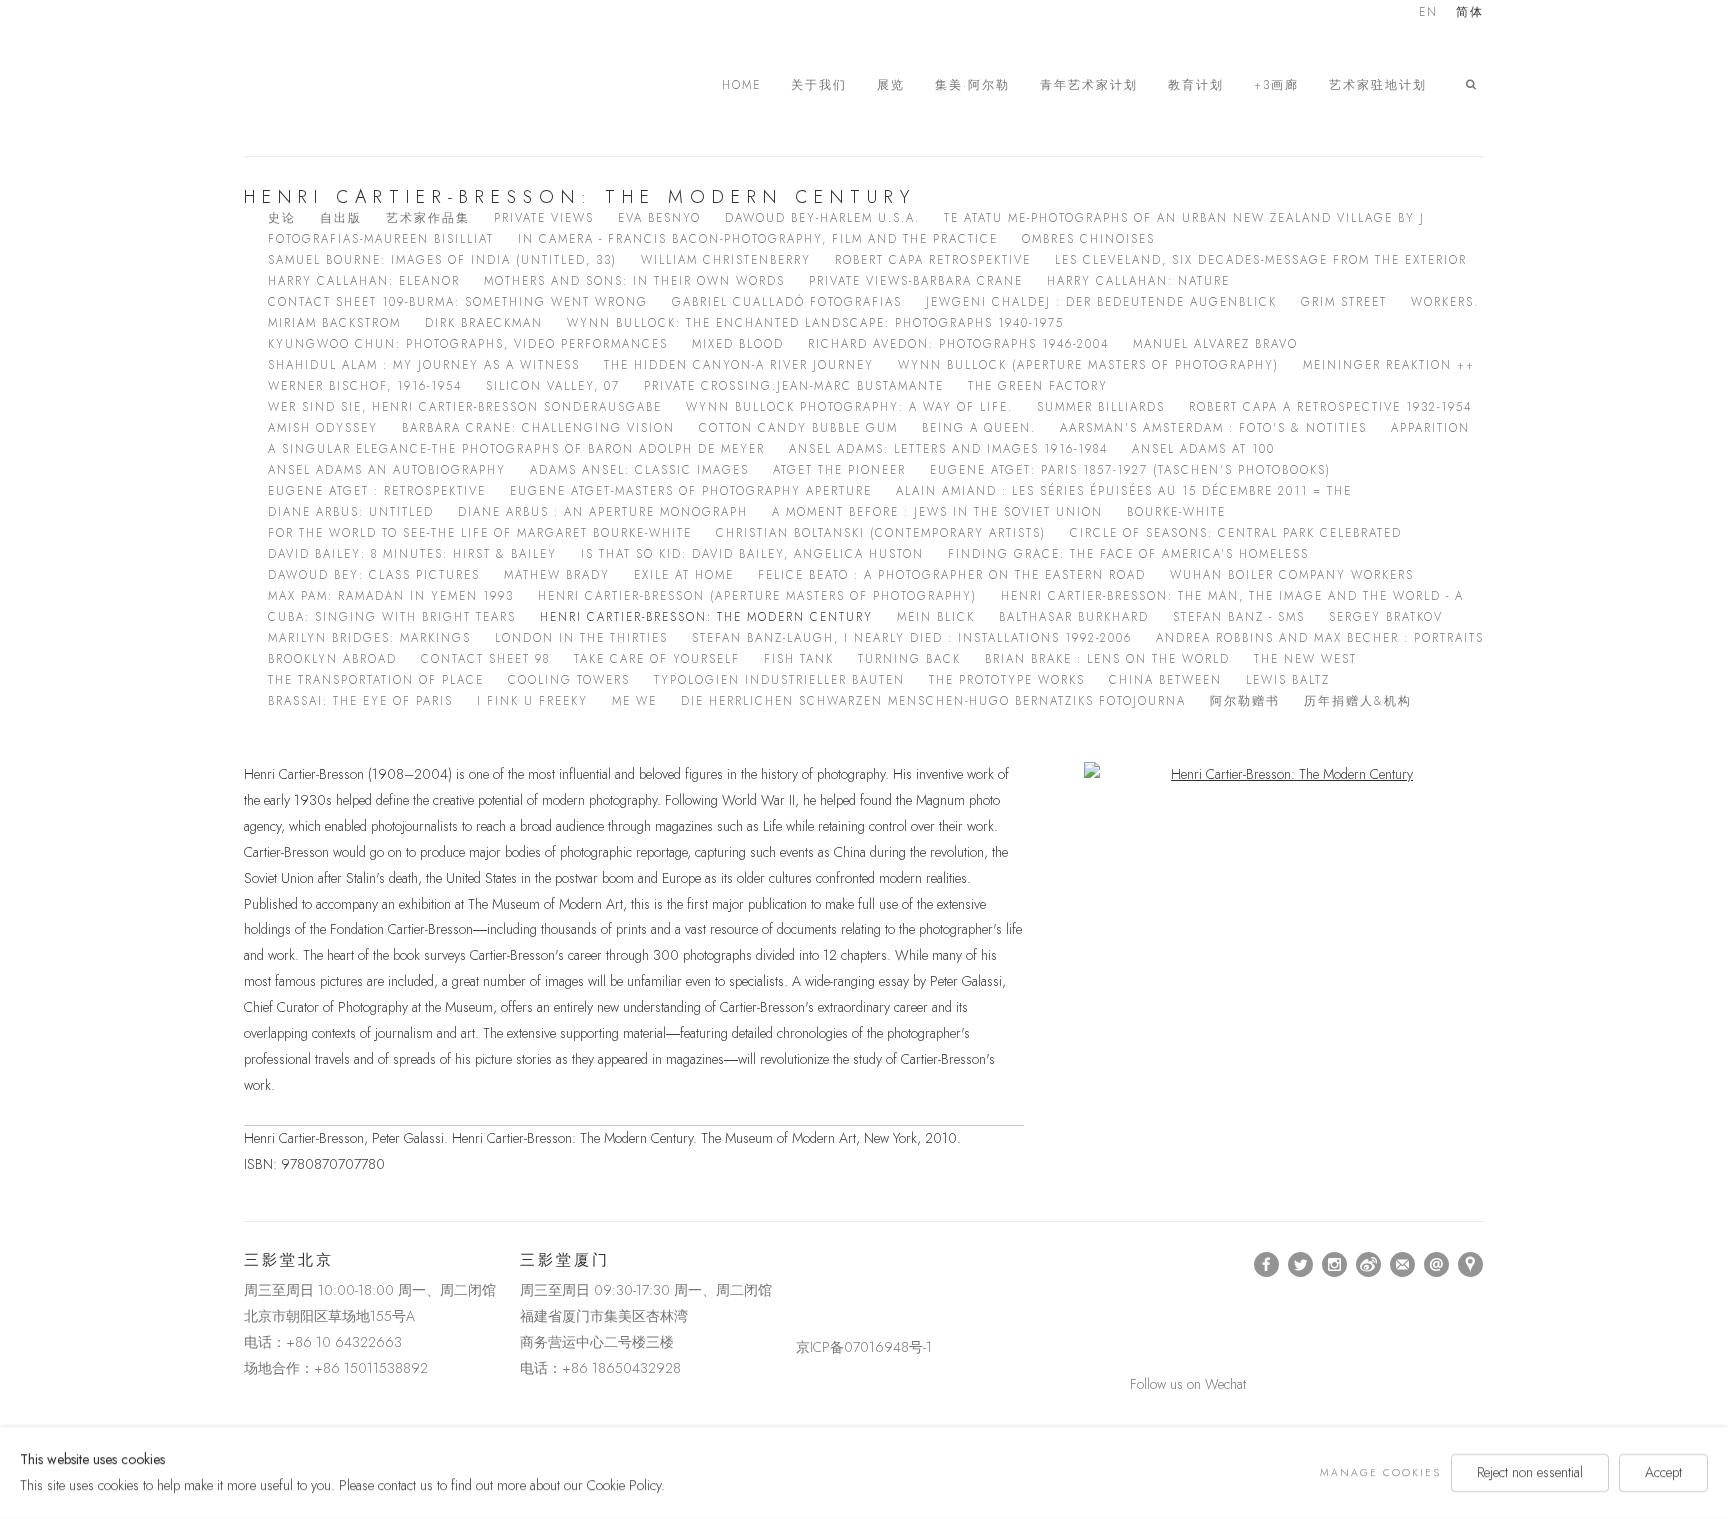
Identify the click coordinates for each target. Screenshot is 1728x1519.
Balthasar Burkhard (1074, 617)
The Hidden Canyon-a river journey (739, 365)
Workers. (1445, 302)
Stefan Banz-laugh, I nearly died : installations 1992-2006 (912, 638)
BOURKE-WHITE (1176, 512)
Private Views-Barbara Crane (916, 281)
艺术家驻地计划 (1378, 85)
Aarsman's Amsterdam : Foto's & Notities (1213, 428)
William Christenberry (726, 260)
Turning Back (909, 659)
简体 (1470, 13)
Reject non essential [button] (1530, 1472)
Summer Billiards (1101, 407)
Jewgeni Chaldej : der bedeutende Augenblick (1101, 302)
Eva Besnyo (659, 218)
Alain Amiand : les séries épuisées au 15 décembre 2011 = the (1124, 491)
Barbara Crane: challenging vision (538, 428)
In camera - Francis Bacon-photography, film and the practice (758, 239)
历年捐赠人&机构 (1358, 701)
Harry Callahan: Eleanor (364, 281)
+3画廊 (1276, 85)
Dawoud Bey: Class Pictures (374, 575)
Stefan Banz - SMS (1239, 617)
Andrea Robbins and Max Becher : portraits (1320, 638)
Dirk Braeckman (484, 323)
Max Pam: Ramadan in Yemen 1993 (391, 596)
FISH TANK (799, 659)
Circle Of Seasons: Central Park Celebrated (1236, 533)
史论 (282, 218)
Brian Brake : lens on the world (1107, 659)
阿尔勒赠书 (1245, 701)
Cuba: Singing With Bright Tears (392, 617)
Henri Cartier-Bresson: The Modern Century (706, 617)
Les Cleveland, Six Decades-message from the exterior (1261, 260)
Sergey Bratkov (1386, 617)
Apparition (1430, 428)
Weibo (1369, 1265)
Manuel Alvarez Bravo (1215, 344)
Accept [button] (1663, 1472)
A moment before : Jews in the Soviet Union (937, 512)
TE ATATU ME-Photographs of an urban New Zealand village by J (1184, 218)
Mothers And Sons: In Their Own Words (634, 281)
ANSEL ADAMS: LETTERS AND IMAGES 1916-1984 (948, 449)
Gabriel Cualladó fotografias (787, 302)
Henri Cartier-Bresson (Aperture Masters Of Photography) (757, 596)
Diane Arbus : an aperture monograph (603, 512)
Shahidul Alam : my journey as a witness (424, 365)
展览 (891, 85)
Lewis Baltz (1288, 680)
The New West (1305, 659)
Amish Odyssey (323, 428)
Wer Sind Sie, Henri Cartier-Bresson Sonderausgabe (465, 407)
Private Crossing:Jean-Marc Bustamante (794, 386)
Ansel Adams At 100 (1203, 449)
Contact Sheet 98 (485, 659)
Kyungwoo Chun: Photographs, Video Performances (468, 344)
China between (1165, 680)
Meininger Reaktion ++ (1389, 365)
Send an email (1437, 1265)
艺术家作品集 (428, 218)
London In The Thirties (581, 638)
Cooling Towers (569, 680)
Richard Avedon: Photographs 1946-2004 (958, 344)
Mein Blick (936, 617)
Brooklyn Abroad (332, 659)
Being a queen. (979, 428)
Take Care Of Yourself (657, 659)
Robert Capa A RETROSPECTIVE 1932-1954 (1330, 407)
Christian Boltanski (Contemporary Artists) (881, 533)
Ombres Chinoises (1088, 239)
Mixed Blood (738, 344)
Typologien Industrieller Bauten (779, 680)
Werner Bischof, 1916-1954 (365, 386)
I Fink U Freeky (532, 701)
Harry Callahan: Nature (1138, 281)
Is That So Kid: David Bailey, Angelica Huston (752, 554)
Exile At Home (684, 575)
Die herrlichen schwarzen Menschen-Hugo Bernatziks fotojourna (933, 701)
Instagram (1335, 1265)
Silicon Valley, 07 (553, 386)
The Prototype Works (1007, 680)
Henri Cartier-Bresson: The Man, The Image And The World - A (1232, 596)
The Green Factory (1038, 386)
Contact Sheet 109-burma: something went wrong (458, 302)
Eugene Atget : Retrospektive (377, 491)
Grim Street (1344, 302)
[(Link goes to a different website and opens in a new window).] (799, 1264)
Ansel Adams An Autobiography (387, 470)
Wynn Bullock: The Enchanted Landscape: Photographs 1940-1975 (815, 323)
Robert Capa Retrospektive (933, 260)
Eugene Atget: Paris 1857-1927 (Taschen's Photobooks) (1130, 470)
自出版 (341, 218)
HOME (741, 85)
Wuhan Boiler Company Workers (1292, 575)
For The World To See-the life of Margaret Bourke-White (480, 533)
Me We (634, 701)
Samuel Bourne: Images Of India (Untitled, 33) (442, 260)
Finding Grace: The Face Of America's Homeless (1128, 554)
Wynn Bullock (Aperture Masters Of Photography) (1088, 365)
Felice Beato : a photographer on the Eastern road (952, 575)
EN (1428, 13)
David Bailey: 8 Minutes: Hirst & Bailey (412, 554)
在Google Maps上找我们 (1471, 1265)
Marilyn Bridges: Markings (369, 638)
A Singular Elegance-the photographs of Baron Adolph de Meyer (516, 449)
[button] (1475, 85)
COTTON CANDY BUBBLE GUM (798, 428)
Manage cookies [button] (1380, 1472)
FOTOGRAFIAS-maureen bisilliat (381, 239)
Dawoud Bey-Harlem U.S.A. (822, 218)
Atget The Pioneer (839, 470)
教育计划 (1196, 85)
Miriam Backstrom (334, 323)
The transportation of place (376, 680)
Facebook (1267, 1265)
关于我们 (819, 85)
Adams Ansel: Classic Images (639, 470)
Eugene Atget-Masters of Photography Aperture (691, 491)
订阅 (1403, 1265)
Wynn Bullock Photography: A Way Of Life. (849, 407)
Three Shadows (384, 85)
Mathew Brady (557, 575)
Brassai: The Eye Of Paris (360, 701)
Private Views (544, 218)
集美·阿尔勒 (972, 85)
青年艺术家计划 (1089, 85)
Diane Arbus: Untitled (351, 512)
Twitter (1301, 1265)
